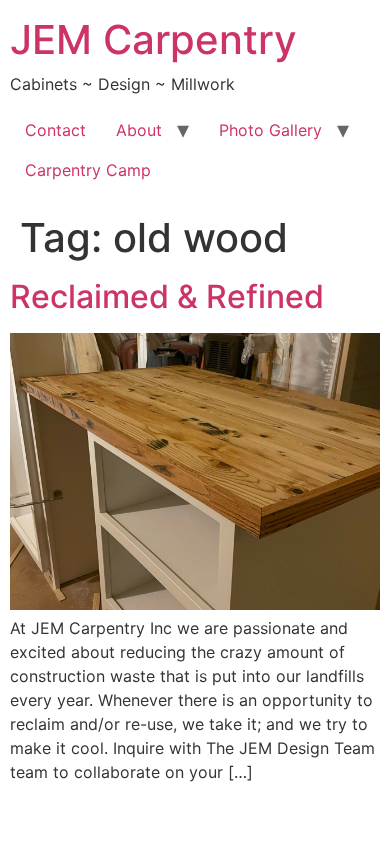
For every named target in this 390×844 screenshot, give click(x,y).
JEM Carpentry (153, 39)
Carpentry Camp (88, 170)
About (139, 130)
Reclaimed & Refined (167, 296)
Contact (55, 130)
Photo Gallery (270, 130)
